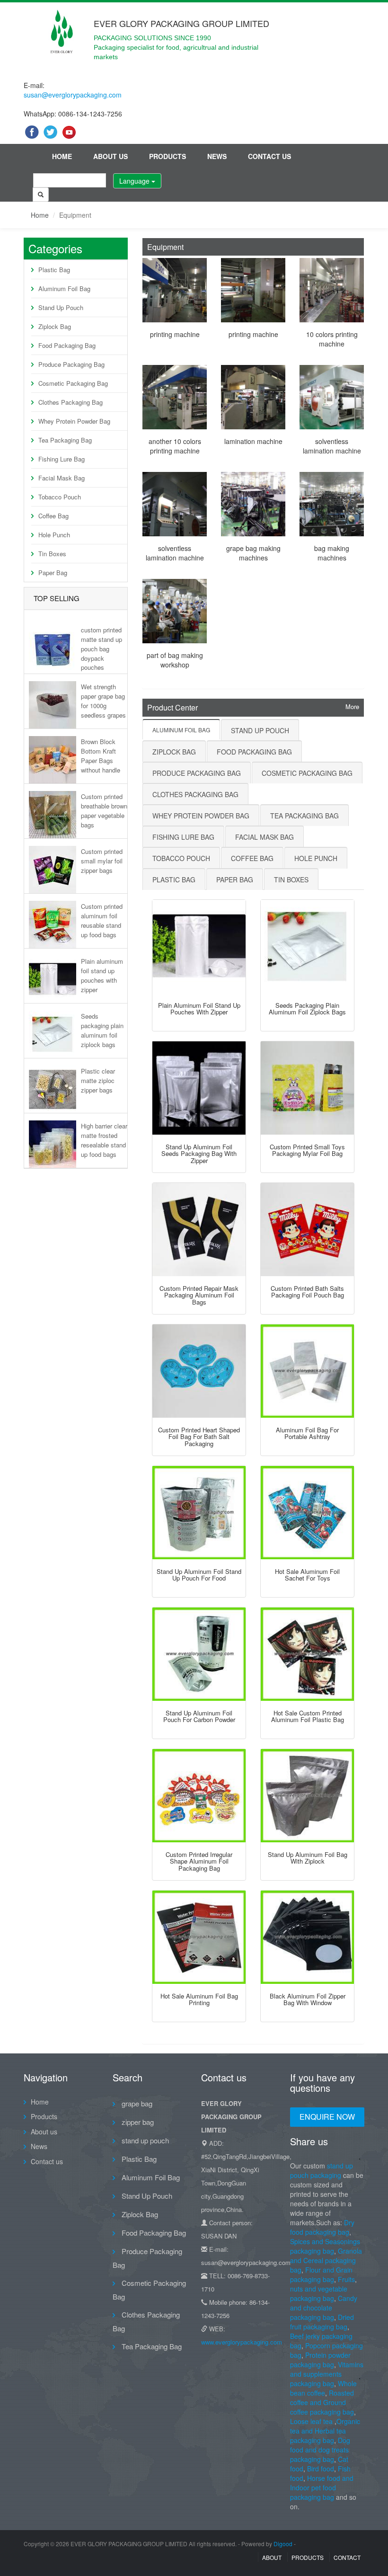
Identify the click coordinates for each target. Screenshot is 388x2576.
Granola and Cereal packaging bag (326, 2260)
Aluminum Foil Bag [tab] (181, 730)
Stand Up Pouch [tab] (260, 730)
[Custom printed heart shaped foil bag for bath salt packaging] (199, 1371)
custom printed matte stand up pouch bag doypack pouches (101, 648)
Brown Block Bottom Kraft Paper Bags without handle (101, 755)
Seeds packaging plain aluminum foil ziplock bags (102, 1030)
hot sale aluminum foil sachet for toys (307, 1575)
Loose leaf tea (311, 2421)
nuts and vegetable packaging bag (319, 2293)
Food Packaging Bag (67, 345)
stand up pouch (144, 2140)
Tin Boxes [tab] (291, 879)
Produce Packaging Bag (71, 364)
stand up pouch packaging (322, 2170)
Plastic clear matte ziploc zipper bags (98, 1080)
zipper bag (137, 2122)
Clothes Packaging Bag (71, 402)
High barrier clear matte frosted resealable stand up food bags (104, 1140)
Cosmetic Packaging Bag (73, 383)
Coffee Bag (53, 516)
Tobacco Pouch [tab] (181, 858)
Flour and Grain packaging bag (321, 2274)
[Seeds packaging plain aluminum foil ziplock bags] (307, 946)
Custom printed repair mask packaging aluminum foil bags (199, 1295)
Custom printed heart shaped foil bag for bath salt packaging (199, 1437)
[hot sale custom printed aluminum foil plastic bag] (307, 1654)
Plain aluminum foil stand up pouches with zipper (102, 975)
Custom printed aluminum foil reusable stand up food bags (102, 920)
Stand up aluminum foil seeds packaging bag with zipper (199, 1154)
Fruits (346, 2279)
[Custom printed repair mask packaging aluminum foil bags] (199, 1230)
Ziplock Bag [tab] (174, 752)
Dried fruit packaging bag (322, 2322)
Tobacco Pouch (60, 497)
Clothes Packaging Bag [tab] (195, 794)
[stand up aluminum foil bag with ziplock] (307, 1796)
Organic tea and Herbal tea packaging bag (325, 2431)
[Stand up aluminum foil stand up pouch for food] (199, 1513)
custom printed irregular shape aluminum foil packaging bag (199, 1861)
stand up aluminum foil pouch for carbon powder (199, 1716)
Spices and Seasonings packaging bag (325, 2246)
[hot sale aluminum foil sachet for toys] (307, 1513)
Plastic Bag (54, 270)
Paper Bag (53, 573)
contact (347, 2557)
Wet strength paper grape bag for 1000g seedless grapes (103, 701)
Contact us (269, 156)
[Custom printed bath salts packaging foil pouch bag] (307, 1230)
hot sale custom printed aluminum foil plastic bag (308, 1716)
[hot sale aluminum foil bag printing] (199, 1937)
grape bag (136, 2103)
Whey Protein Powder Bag (74, 421)
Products (168, 156)
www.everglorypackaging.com (242, 2342)
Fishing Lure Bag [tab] (183, 837)
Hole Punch (54, 535)
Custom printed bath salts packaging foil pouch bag (307, 1292)
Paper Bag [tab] (235, 879)
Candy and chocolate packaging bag (324, 2308)
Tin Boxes (52, 554)
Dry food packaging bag (322, 2227)
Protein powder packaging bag (320, 2360)
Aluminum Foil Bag (64, 289)
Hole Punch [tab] (316, 858)
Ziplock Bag (55, 326)
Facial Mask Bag (62, 478)
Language (135, 181)
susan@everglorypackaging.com (73, 95)
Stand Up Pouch (61, 307)
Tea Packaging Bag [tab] (304, 816)
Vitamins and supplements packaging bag (327, 2374)
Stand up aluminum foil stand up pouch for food (199, 1575)
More (352, 707)
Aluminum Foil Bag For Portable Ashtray (307, 1433)
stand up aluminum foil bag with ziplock (308, 1858)
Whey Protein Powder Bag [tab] (201, 816)
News (217, 156)
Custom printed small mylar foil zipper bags (102, 861)
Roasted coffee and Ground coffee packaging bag (322, 2402)
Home (62, 156)
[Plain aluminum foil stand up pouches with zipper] (199, 946)
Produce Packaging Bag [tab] (197, 773)
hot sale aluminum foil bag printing (199, 1999)
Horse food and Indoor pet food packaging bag (322, 2487)
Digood (283, 2544)
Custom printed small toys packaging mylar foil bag (307, 1150)
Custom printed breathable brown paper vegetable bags (104, 810)
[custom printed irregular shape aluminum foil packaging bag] (199, 1796)
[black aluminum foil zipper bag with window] (307, 1937)
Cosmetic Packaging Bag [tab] (307, 773)
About (272, 2557)
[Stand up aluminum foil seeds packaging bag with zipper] (199, 1088)
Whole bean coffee (323, 2388)
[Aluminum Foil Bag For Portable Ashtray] (307, 1371)
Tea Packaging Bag (65, 440)
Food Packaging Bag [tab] (254, 752)
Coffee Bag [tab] (252, 858)
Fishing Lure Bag (62, 459)
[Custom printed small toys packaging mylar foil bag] (307, 1088)
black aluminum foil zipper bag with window (308, 1999)
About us (110, 156)
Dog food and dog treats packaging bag (320, 2450)
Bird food (321, 2469)
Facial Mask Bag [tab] (265, 837)
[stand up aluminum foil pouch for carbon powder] (199, 1654)
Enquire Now (327, 2117)
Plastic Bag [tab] (174, 879)
